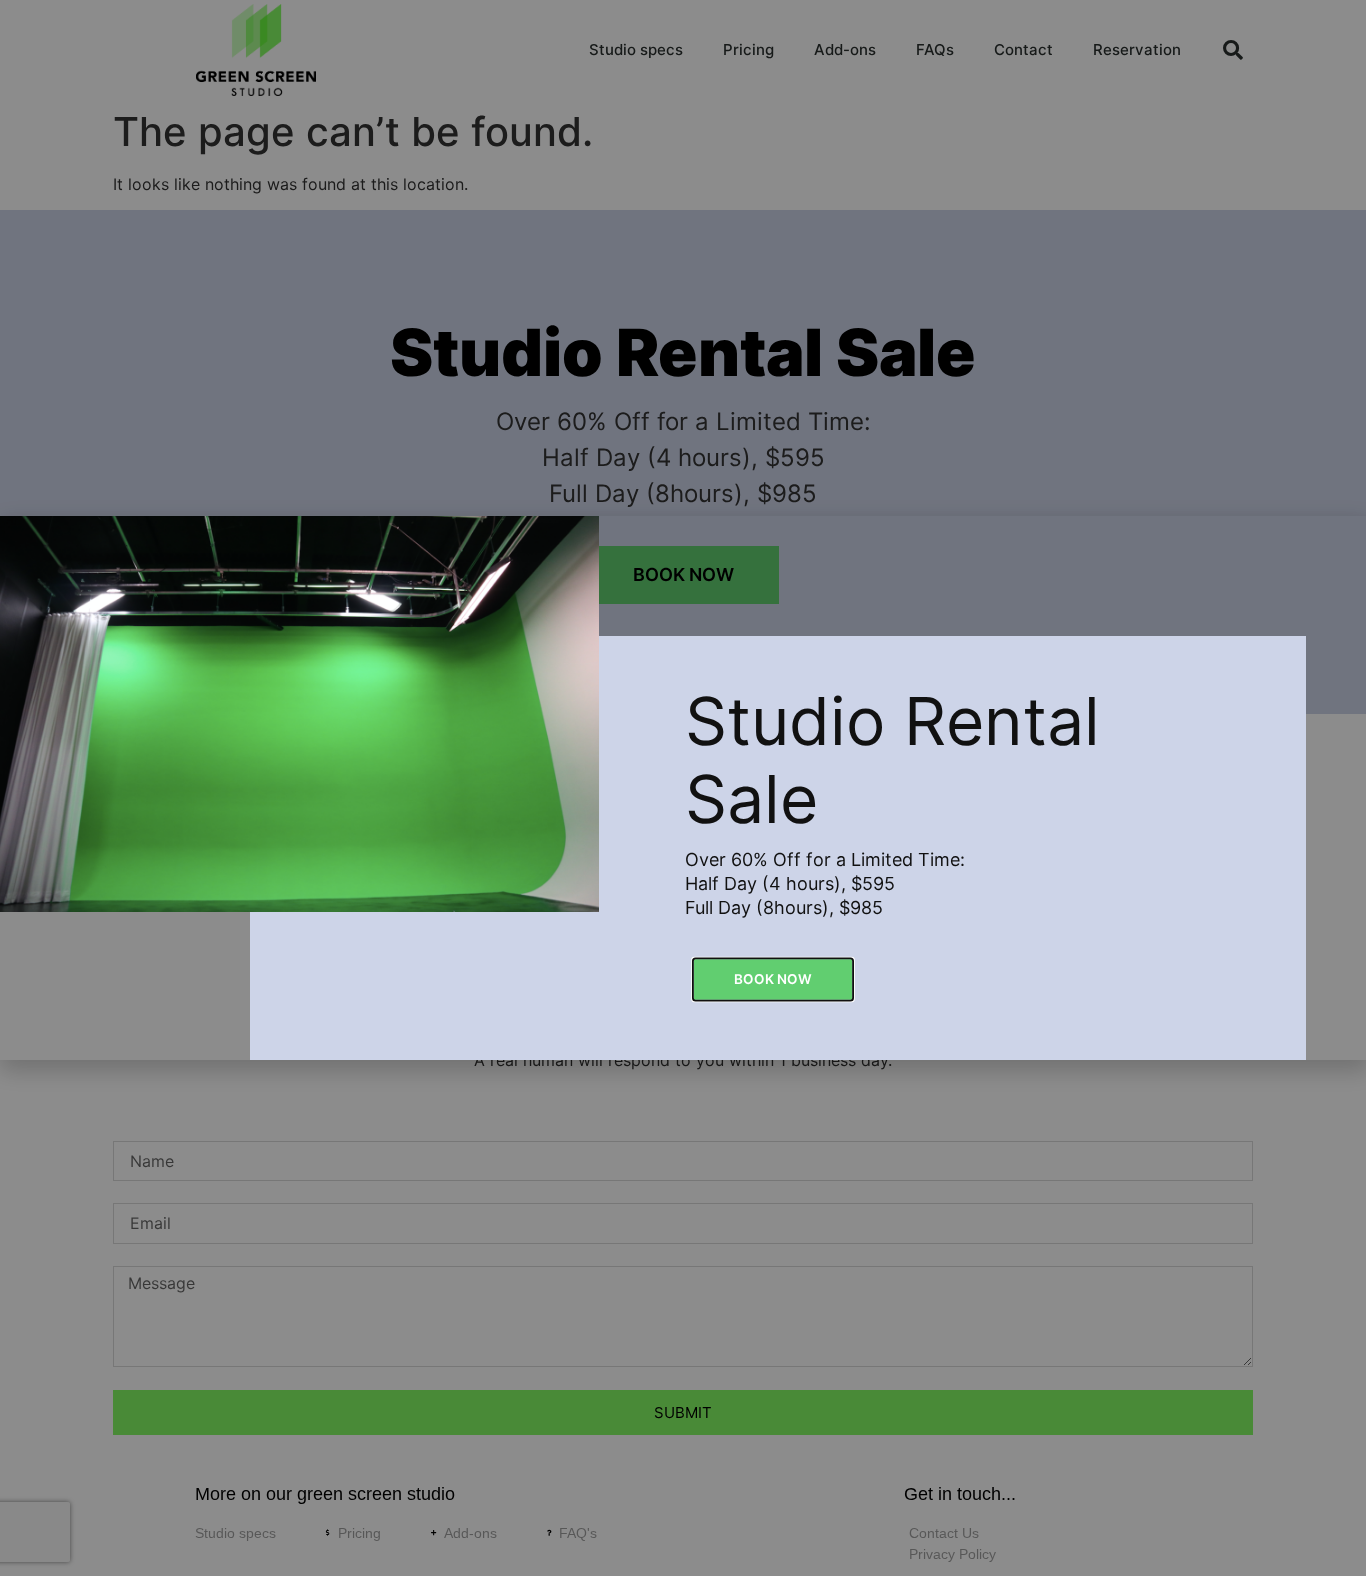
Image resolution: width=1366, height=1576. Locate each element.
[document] (683, 788)
